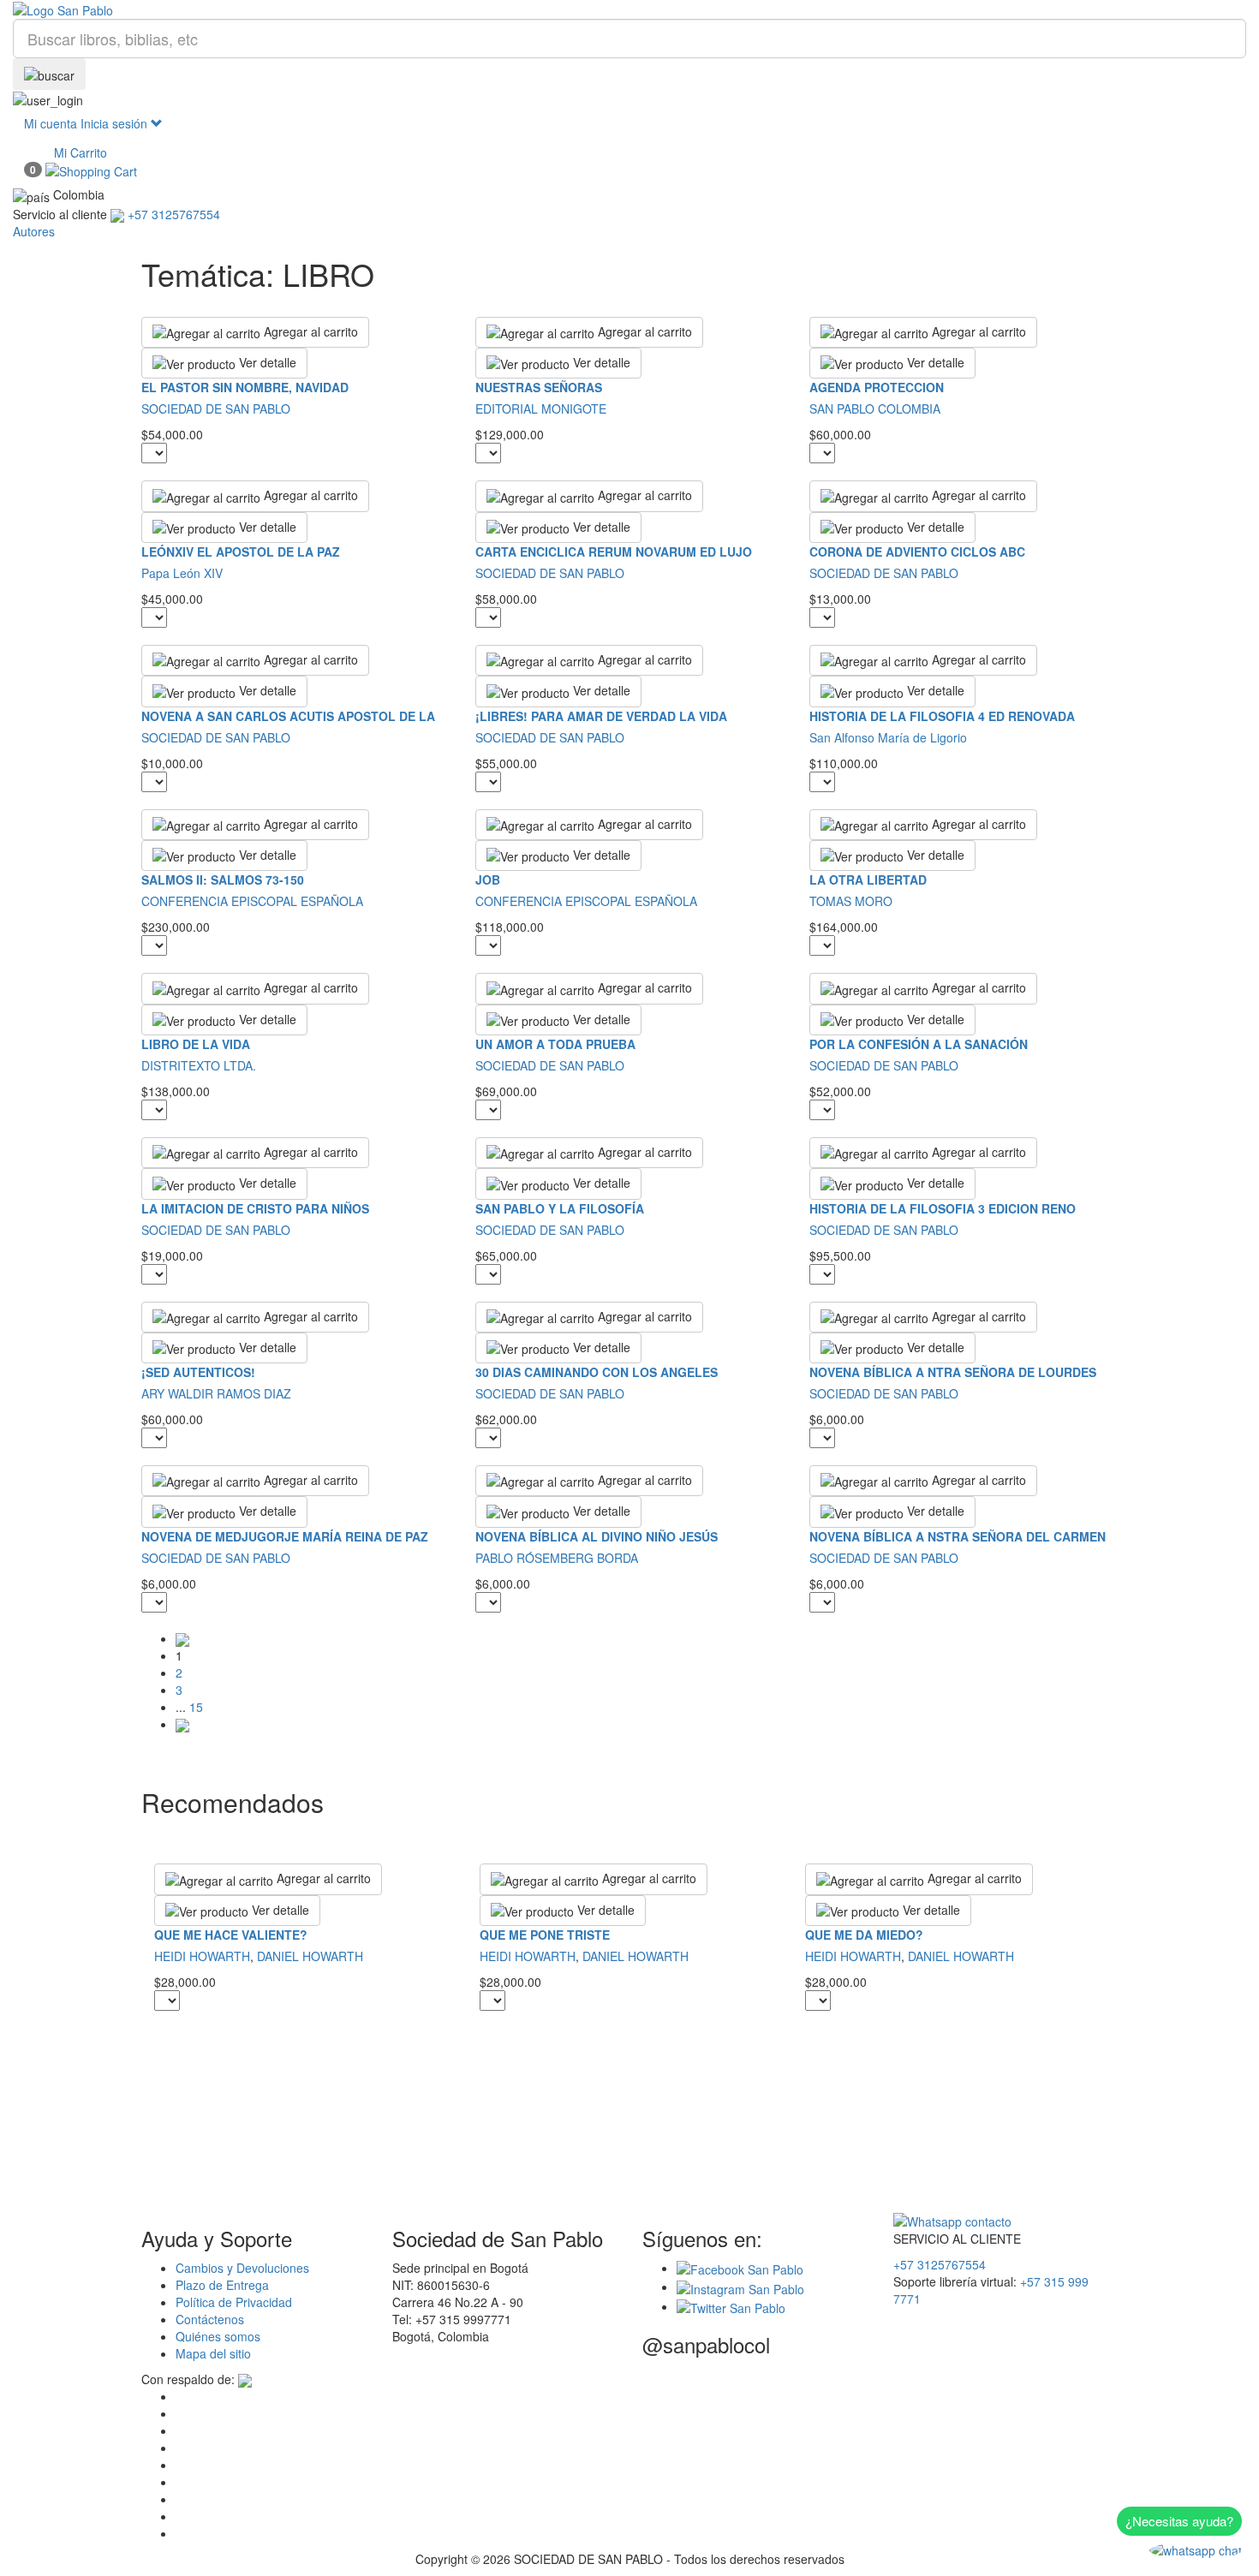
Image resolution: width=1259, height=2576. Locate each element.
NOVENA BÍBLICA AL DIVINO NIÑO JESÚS (597, 1536)
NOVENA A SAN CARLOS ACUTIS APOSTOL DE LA (288, 716)
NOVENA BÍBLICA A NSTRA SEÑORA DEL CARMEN (958, 1536)
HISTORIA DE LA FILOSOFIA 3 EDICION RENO (943, 1208)
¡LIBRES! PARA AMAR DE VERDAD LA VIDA (601, 716)
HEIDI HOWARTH (202, 1956)
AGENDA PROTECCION (877, 387)
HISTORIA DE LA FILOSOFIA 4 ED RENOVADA (942, 716)
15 (196, 1707)
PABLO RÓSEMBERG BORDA (557, 1558)
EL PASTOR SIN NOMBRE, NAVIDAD (245, 387)
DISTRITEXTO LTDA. (199, 1065)
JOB (488, 880)
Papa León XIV (182, 573)
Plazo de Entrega (222, 2285)
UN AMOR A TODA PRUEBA (555, 1044)
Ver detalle (266, 362)
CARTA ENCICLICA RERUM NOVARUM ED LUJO (614, 552)
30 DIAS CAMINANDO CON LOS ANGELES (597, 1372)
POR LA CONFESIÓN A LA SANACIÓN (919, 1044)
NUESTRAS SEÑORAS (539, 387)
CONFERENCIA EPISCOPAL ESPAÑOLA (252, 901)
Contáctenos (210, 2319)
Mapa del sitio (213, 2353)
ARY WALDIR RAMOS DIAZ (216, 1393)
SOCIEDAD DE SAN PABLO (216, 408)
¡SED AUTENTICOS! (198, 1372)
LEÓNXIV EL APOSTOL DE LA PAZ (241, 552)
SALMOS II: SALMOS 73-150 (223, 880)
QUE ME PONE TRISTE (545, 1935)
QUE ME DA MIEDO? (864, 1935)
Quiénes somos (218, 2336)
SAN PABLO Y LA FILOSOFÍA (560, 1208)
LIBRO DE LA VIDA (196, 1044)
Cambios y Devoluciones (242, 2268)
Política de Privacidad (234, 2302)
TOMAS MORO (851, 901)
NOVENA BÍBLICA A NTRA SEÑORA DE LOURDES (953, 1372)
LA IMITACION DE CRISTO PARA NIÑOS (255, 1208)
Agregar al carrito (309, 331)
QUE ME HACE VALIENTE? (231, 1935)
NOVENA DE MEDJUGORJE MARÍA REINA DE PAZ (285, 1536)
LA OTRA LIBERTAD (868, 880)
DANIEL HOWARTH (310, 1956)
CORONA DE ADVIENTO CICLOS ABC (917, 552)
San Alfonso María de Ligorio (888, 737)
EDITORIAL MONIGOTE (541, 408)
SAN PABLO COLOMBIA (875, 408)
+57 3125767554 (940, 2264)
